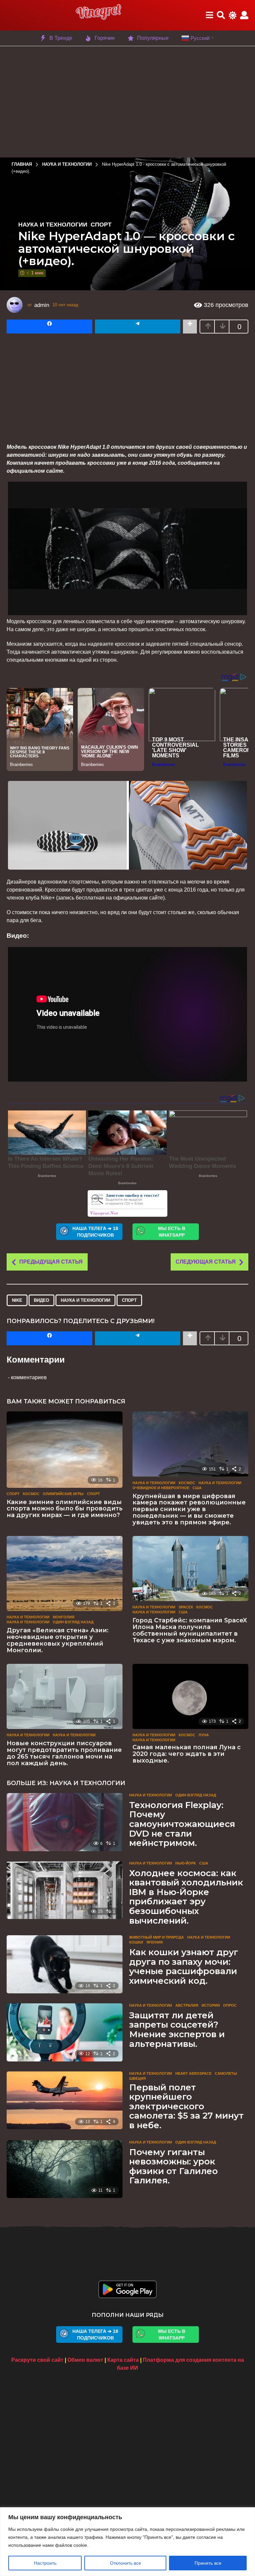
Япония (155, 1942)
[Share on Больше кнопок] (190, 327)
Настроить (45, 2563)
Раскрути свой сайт (37, 2360)
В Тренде (61, 38)
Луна (204, 1735)
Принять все (208, 2563)
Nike (17, 1300)
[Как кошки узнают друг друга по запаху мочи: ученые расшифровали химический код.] (65, 1964)
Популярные (153, 38)
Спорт (101, 225)
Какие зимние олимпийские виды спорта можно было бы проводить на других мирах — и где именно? (65, 1509)
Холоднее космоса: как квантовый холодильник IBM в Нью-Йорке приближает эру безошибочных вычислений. (186, 1897)
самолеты (226, 2073)
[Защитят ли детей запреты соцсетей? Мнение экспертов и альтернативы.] (65, 2032)
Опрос (230, 2005)
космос (31, 1494)
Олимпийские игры (63, 1494)
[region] (127, 2542)
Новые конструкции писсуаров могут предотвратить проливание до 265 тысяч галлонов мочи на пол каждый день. (64, 1753)
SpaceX (186, 1607)
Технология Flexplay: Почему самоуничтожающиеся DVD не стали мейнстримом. (182, 1824)
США (197, 1488)
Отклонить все (126, 2563)
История (211, 2005)
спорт (129, 1300)
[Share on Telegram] (138, 327)
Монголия (64, 1617)
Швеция (137, 2078)
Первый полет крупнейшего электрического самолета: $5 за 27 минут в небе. (186, 2106)
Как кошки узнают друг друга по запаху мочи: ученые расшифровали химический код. (184, 1966)
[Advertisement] (127, 101)
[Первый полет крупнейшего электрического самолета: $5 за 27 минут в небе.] (65, 2100)
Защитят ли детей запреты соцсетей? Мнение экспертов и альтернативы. (177, 2030)
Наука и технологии (53, 225)
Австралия (187, 2005)
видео (42, 1300)
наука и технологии (85, 1300)
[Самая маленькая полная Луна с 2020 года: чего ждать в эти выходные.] (190, 1697)
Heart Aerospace (193, 2073)
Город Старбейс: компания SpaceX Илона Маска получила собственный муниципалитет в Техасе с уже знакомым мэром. (190, 1630)
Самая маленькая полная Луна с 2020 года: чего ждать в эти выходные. (187, 1754)
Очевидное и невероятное (161, 1488)
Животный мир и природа (157, 1937)
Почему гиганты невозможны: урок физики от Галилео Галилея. (173, 2166)
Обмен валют (85, 2360)
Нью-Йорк (186, 1863)
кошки (136, 1942)
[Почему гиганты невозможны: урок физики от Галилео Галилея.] (65, 2169)
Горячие (105, 38)
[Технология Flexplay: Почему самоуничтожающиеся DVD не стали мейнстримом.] (65, 1822)
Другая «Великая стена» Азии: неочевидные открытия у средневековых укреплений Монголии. (58, 1640)
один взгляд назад (73, 1622)
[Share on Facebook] (49, 327)
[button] (209, 15)
